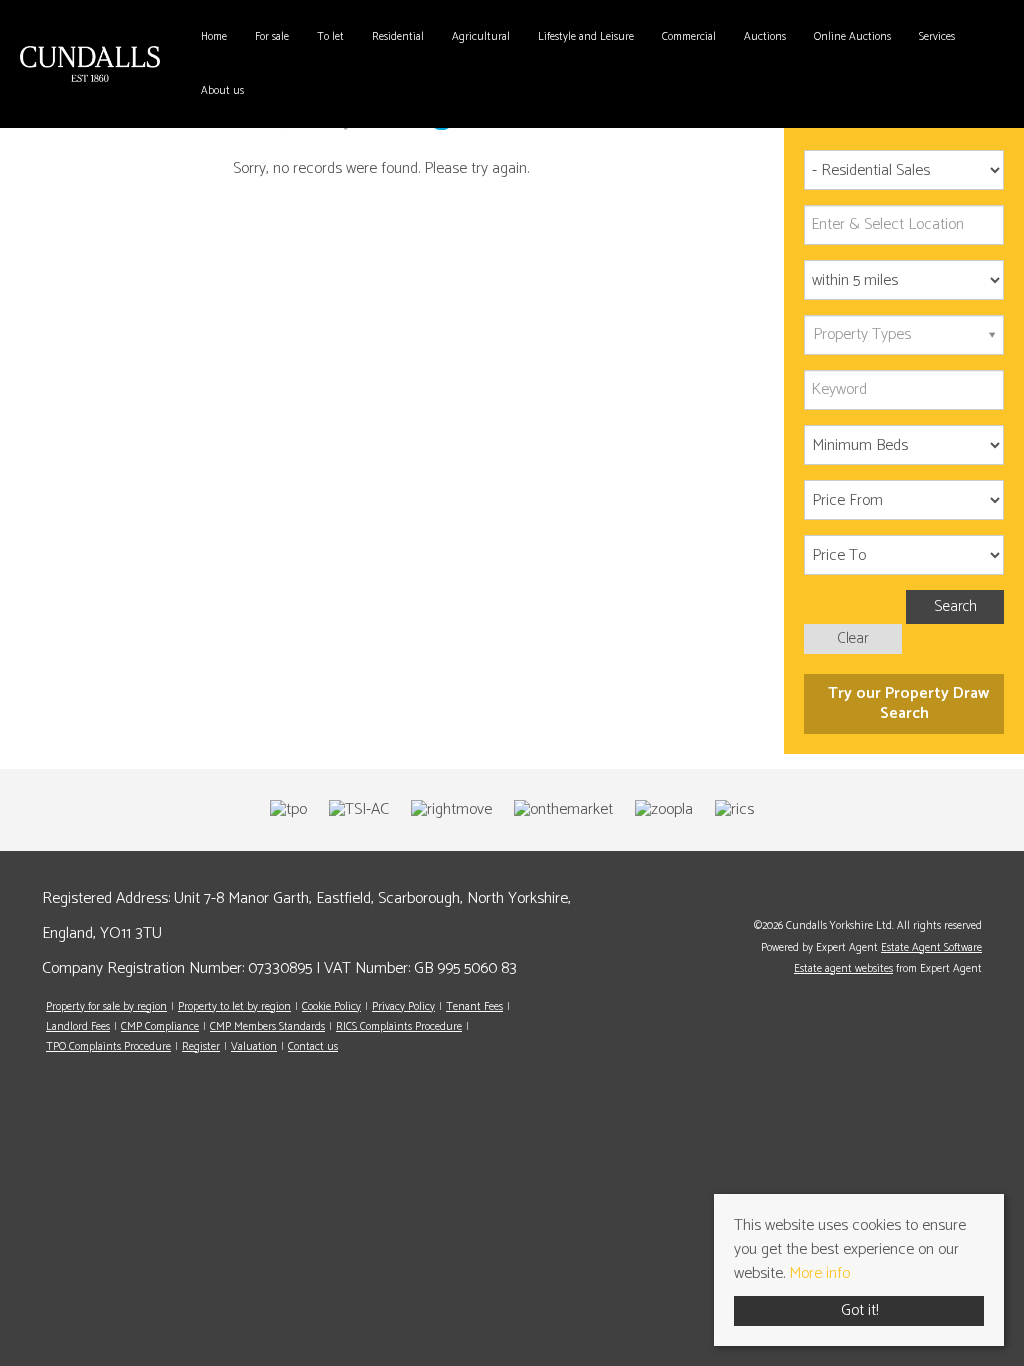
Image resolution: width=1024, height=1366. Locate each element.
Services (937, 37)
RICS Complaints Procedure (399, 1027)
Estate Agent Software (931, 948)
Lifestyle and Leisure (586, 37)
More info (819, 1273)
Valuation (254, 1047)
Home (214, 37)
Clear (853, 638)
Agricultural (481, 37)
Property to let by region (234, 1007)
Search (955, 606)
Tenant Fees (474, 1007)
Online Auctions (852, 37)
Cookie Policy (331, 1007)
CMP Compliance (160, 1027)
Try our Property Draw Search (904, 703)
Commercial (689, 37)
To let (330, 37)
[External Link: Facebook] (977, 895)
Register (201, 1047)
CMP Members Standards (267, 1027)
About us (222, 91)
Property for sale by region (106, 1007)
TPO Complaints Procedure (108, 1047)
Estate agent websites (843, 969)
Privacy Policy (403, 1007)
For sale (272, 37)
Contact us (313, 1047)
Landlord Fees (78, 1027)
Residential (398, 37)
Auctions (765, 37)
